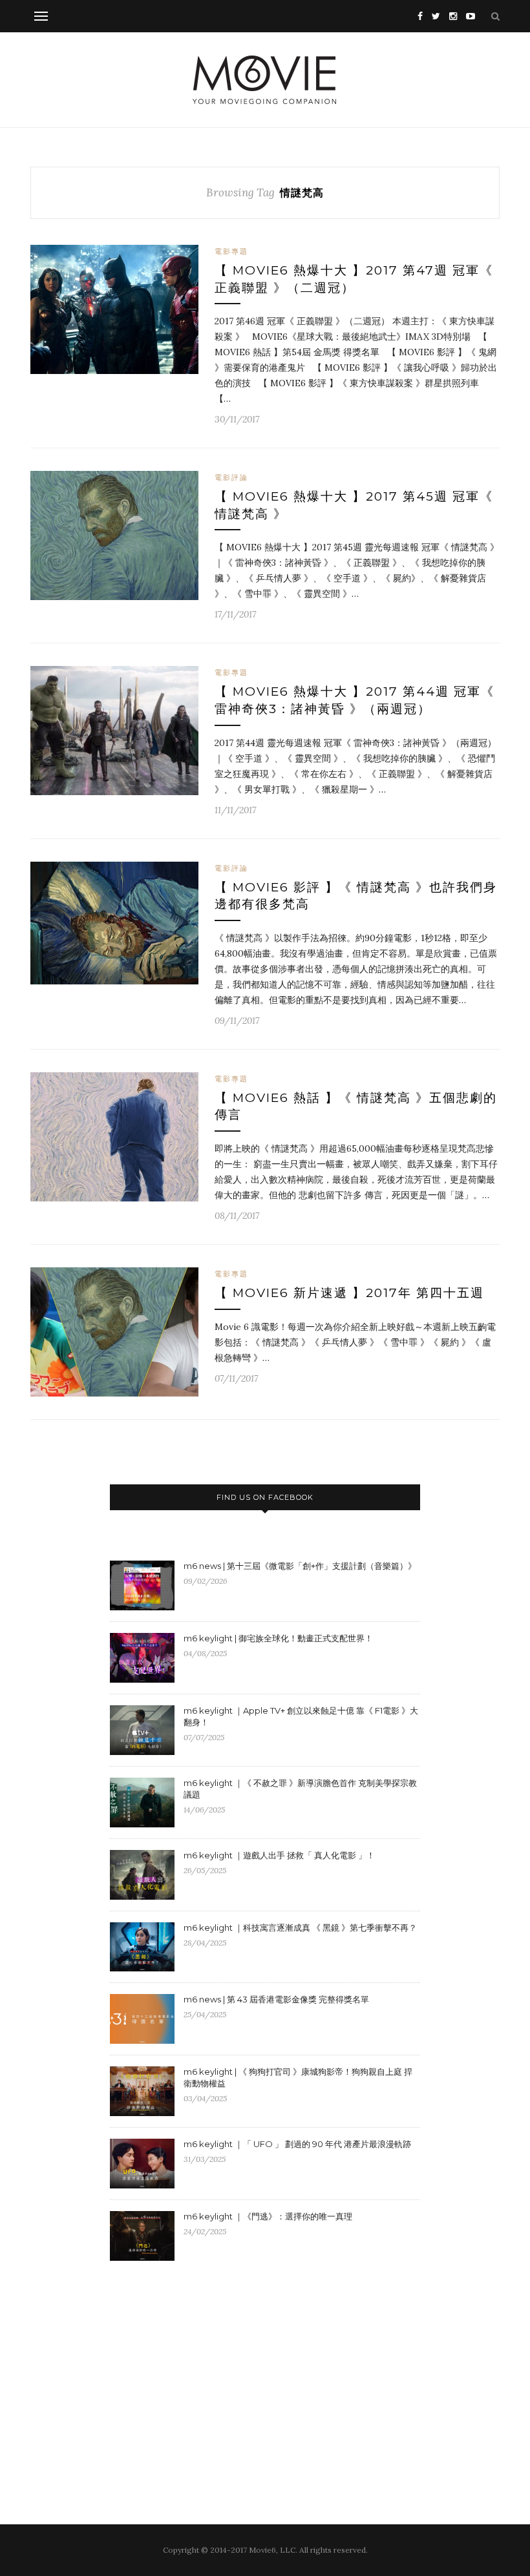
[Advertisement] (218, 2376)
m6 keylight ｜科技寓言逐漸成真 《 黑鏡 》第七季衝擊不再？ (300, 1927)
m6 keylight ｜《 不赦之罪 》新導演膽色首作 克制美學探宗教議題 (300, 1789)
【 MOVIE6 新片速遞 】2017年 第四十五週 (349, 1293)
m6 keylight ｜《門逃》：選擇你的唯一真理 (268, 2216)
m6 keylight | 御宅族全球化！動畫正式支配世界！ (278, 1638)
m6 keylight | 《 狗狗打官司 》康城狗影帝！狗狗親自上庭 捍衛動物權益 (298, 2077)
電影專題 (231, 251)
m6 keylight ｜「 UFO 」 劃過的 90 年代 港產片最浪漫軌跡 (297, 2144)
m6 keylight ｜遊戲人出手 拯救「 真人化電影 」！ (279, 1855)
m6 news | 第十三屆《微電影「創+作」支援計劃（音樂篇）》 (300, 1566)
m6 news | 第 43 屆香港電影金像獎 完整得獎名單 (276, 1999)
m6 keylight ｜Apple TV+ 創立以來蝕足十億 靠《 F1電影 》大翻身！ (301, 1716)
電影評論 (231, 477)
